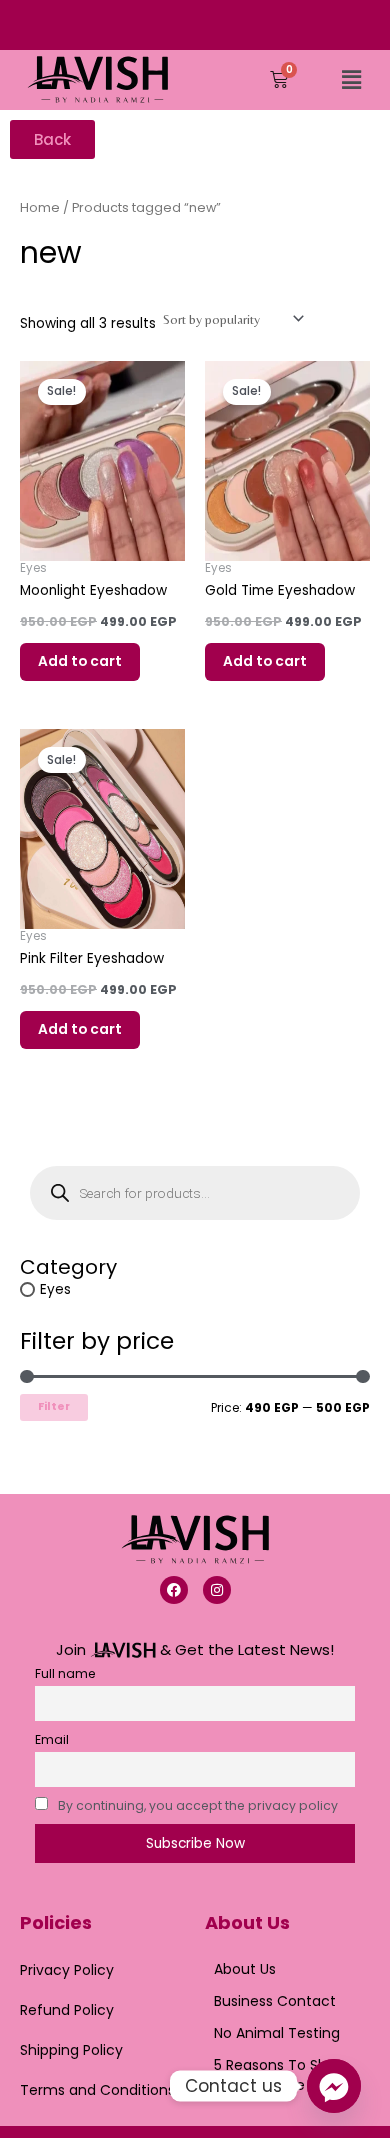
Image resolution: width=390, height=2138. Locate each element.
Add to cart (80, 661)
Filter (54, 1406)
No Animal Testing (277, 2033)
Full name (65, 1673)
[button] (351, 80)
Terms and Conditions (97, 2090)
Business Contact (275, 2001)
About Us (245, 1969)
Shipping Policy (71, 2050)
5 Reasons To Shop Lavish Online (279, 2075)
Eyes (55, 1289)
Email (52, 1739)
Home (40, 207)
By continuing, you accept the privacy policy (198, 1805)
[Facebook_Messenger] (334, 2086)
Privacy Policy (67, 1970)
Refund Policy (67, 2010)
